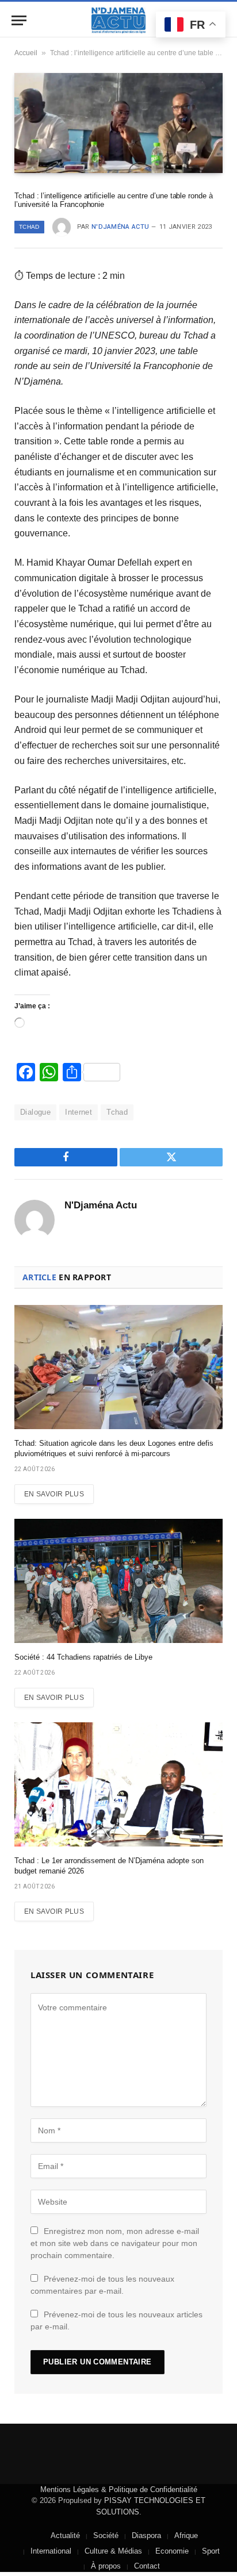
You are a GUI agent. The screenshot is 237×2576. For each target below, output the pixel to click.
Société (106, 2535)
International (51, 2551)
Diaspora (146, 2535)
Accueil (26, 53)
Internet (79, 1112)
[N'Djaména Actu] (118, 20)
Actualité (65, 2535)
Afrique (186, 2535)
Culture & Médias (113, 2551)
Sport (211, 2551)
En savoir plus (54, 1494)
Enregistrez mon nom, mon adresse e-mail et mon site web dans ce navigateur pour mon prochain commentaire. (115, 2243)
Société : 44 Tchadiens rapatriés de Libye (83, 1657)
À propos (106, 2566)
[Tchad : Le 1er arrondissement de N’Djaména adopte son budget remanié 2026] (118, 1784)
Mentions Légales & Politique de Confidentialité (119, 2489)
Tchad (29, 227)
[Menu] (19, 20)
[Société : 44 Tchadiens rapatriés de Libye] (118, 1581)
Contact (147, 2566)
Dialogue (35, 1112)
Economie (172, 2551)
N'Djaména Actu (121, 227)
